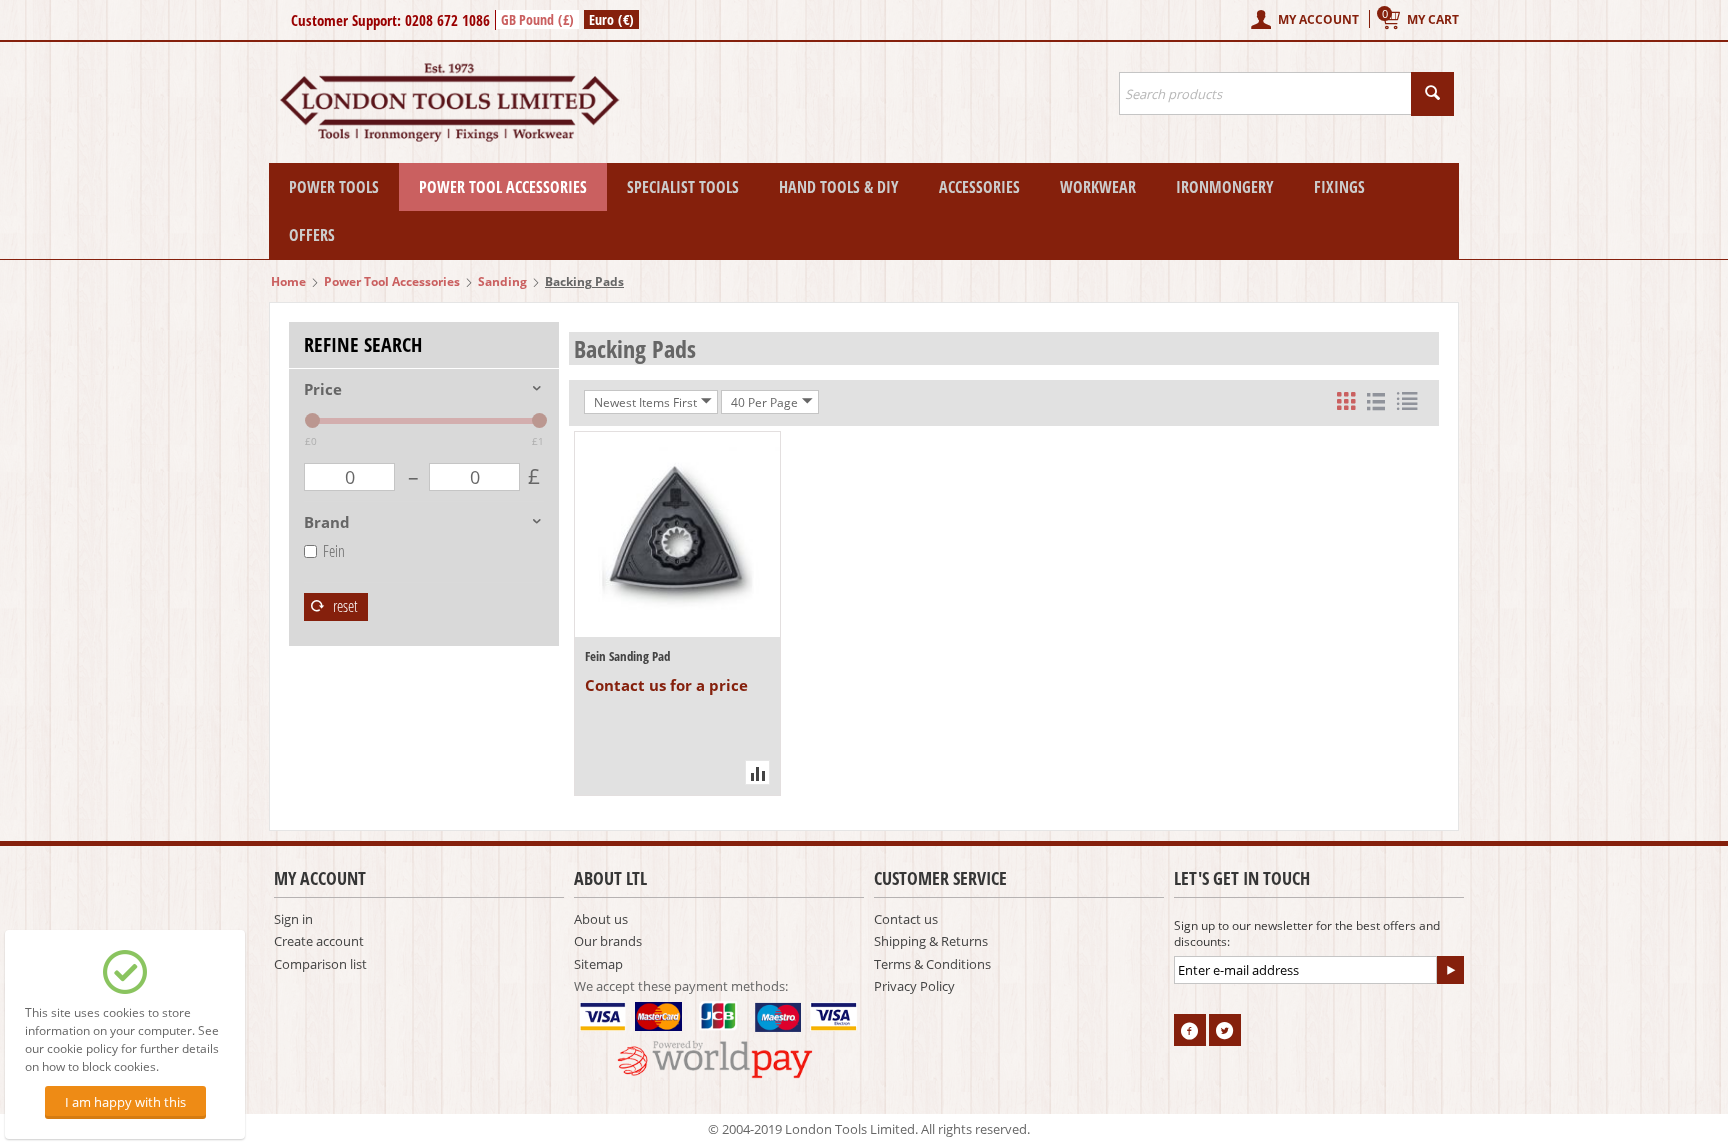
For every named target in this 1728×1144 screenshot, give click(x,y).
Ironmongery (1225, 187)
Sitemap (598, 964)
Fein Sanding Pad (627, 656)
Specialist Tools (683, 187)
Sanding (502, 281)
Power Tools (334, 187)
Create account (319, 941)
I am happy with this (125, 1102)
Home (288, 281)
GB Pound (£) (537, 19)
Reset (344, 606)
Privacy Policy (914, 986)
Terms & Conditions (932, 964)
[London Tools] (451, 101)
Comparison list (320, 964)
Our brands (608, 941)
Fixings (1339, 187)
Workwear (1098, 187)
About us (601, 919)
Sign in (293, 919)
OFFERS (312, 235)
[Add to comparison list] (757, 772)
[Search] (1432, 94)
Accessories (979, 187)
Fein (334, 551)
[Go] (1450, 970)
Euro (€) (611, 19)
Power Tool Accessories (503, 187)
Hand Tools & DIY (839, 187)
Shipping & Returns (931, 941)
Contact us (906, 919)
